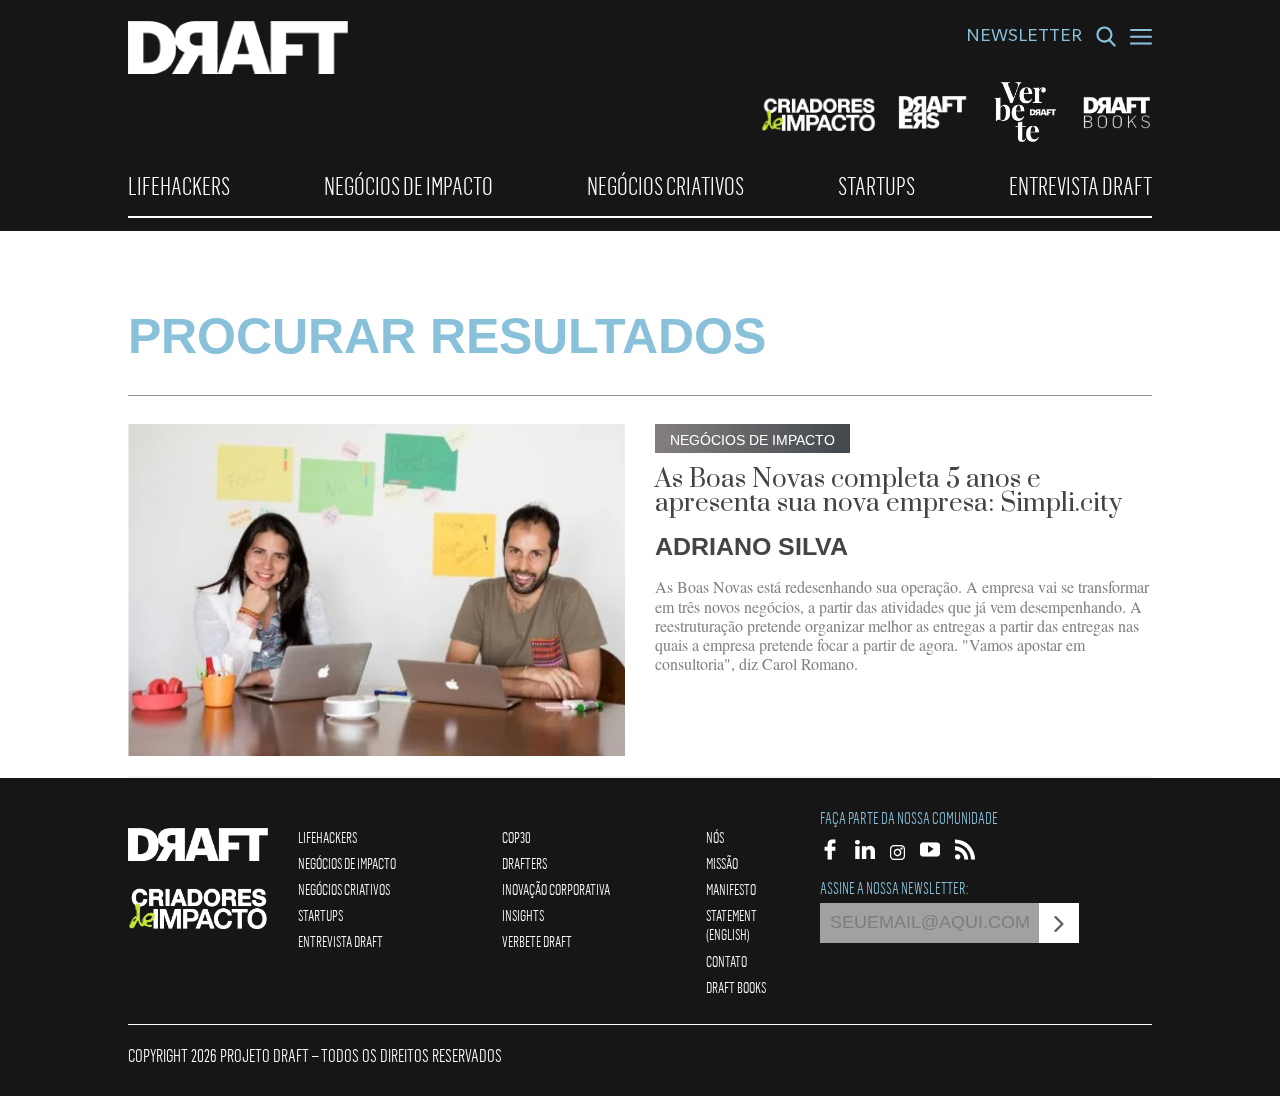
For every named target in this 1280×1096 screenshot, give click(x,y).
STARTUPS (876, 186)
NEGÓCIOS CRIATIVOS (665, 186)
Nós (715, 837)
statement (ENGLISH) (731, 924)
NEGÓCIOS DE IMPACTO (408, 186)
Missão (722, 863)
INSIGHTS (523, 915)
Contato (726, 961)
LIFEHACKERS (179, 186)
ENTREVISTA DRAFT (1080, 186)
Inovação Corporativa (556, 889)
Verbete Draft (537, 941)
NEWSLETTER (1024, 38)
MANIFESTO (731, 889)
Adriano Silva (751, 546)
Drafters (524, 863)
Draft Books (736, 987)
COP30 (516, 837)
